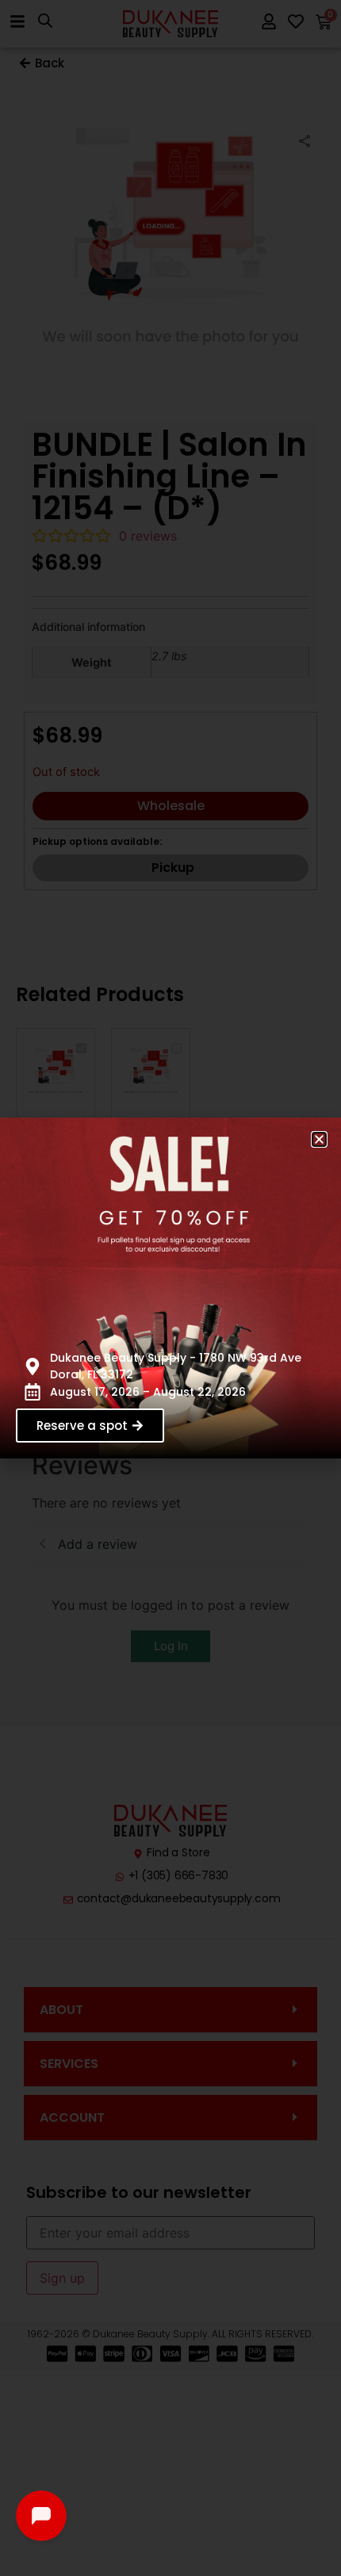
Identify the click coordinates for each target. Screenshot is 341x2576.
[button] (319, 1139)
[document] (170, 1288)
